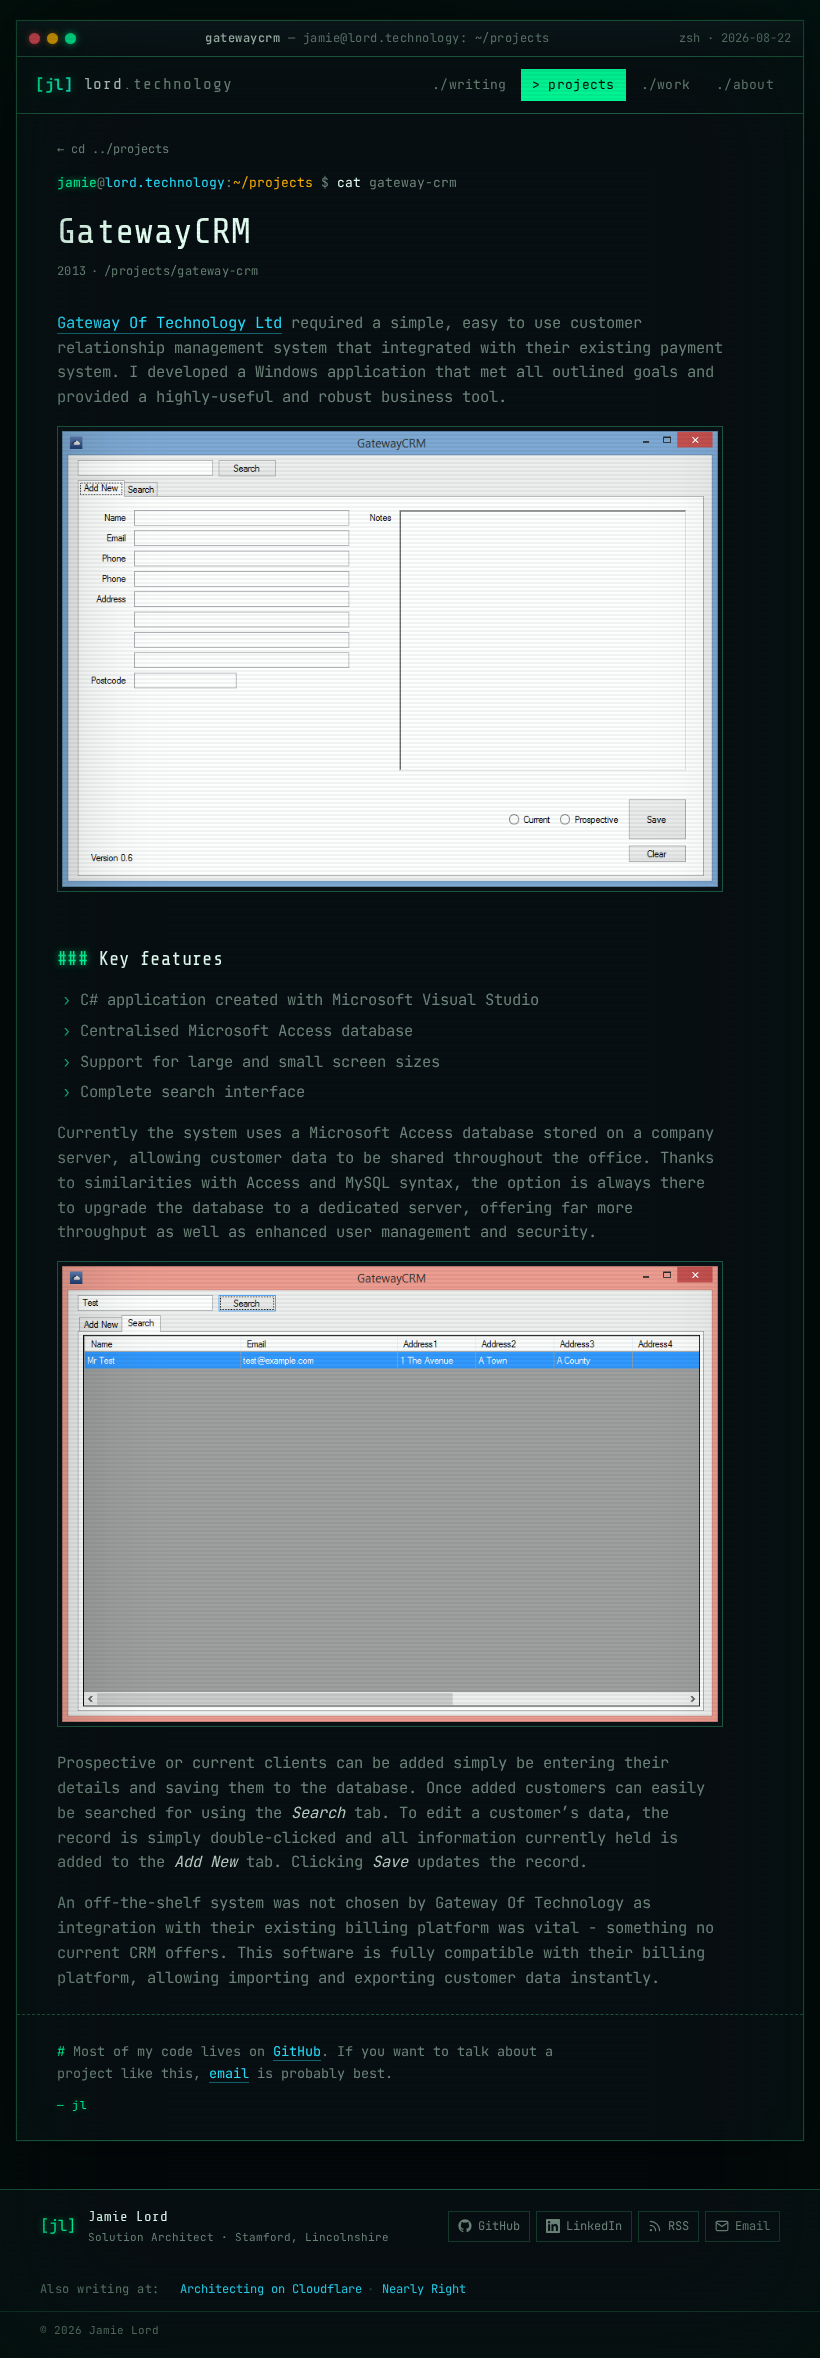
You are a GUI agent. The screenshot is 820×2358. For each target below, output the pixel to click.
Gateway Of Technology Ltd (169, 322)
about (753, 84)
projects (581, 84)
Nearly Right (424, 2289)
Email (752, 2226)
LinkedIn (594, 2226)
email (229, 2073)
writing (478, 84)
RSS (678, 2226)
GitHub (297, 2051)
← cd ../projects (113, 149)
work (673, 84)
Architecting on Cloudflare (271, 2289)
